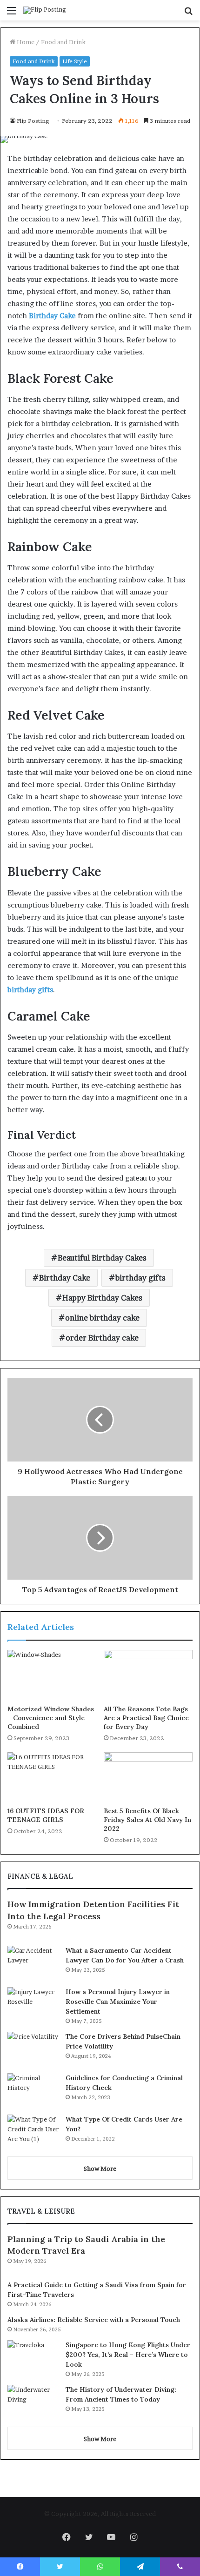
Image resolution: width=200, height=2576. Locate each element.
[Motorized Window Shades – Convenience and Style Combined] (52, 1675)
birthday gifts (140, 1278)
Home (25, 42)
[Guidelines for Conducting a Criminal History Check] (33, 2091)
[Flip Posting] (45, 10)
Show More (100, 2169)
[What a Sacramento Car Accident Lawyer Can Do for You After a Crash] (33, 1963)
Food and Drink (63, 42)
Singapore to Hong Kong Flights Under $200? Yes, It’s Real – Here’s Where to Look (128, 2355)
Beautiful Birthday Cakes (102, 1258)
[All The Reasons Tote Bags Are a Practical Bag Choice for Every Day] (148, 1675)
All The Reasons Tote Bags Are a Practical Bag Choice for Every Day (146, 1718)
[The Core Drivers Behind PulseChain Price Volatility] (33, 2049)
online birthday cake (102, 1318)
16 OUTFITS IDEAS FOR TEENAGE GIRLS (46, 1815)
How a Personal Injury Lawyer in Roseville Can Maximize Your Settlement (118, 2002)
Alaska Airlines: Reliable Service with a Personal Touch (94, 2320)
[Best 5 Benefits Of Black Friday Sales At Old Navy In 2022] (148, 1777)
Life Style (75, 61)
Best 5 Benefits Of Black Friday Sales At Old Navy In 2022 (147, 1820)
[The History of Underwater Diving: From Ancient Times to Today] (33, 2402)
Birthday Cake (65, 1278)
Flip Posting (33, 121)
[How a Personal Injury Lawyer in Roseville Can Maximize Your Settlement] (33, 2005)
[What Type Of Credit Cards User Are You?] (33, 2132)
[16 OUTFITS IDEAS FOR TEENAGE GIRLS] (52, 1777)
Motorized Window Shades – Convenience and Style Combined (51, 1718)
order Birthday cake (102, 1338)
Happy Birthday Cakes (102, 1298)
